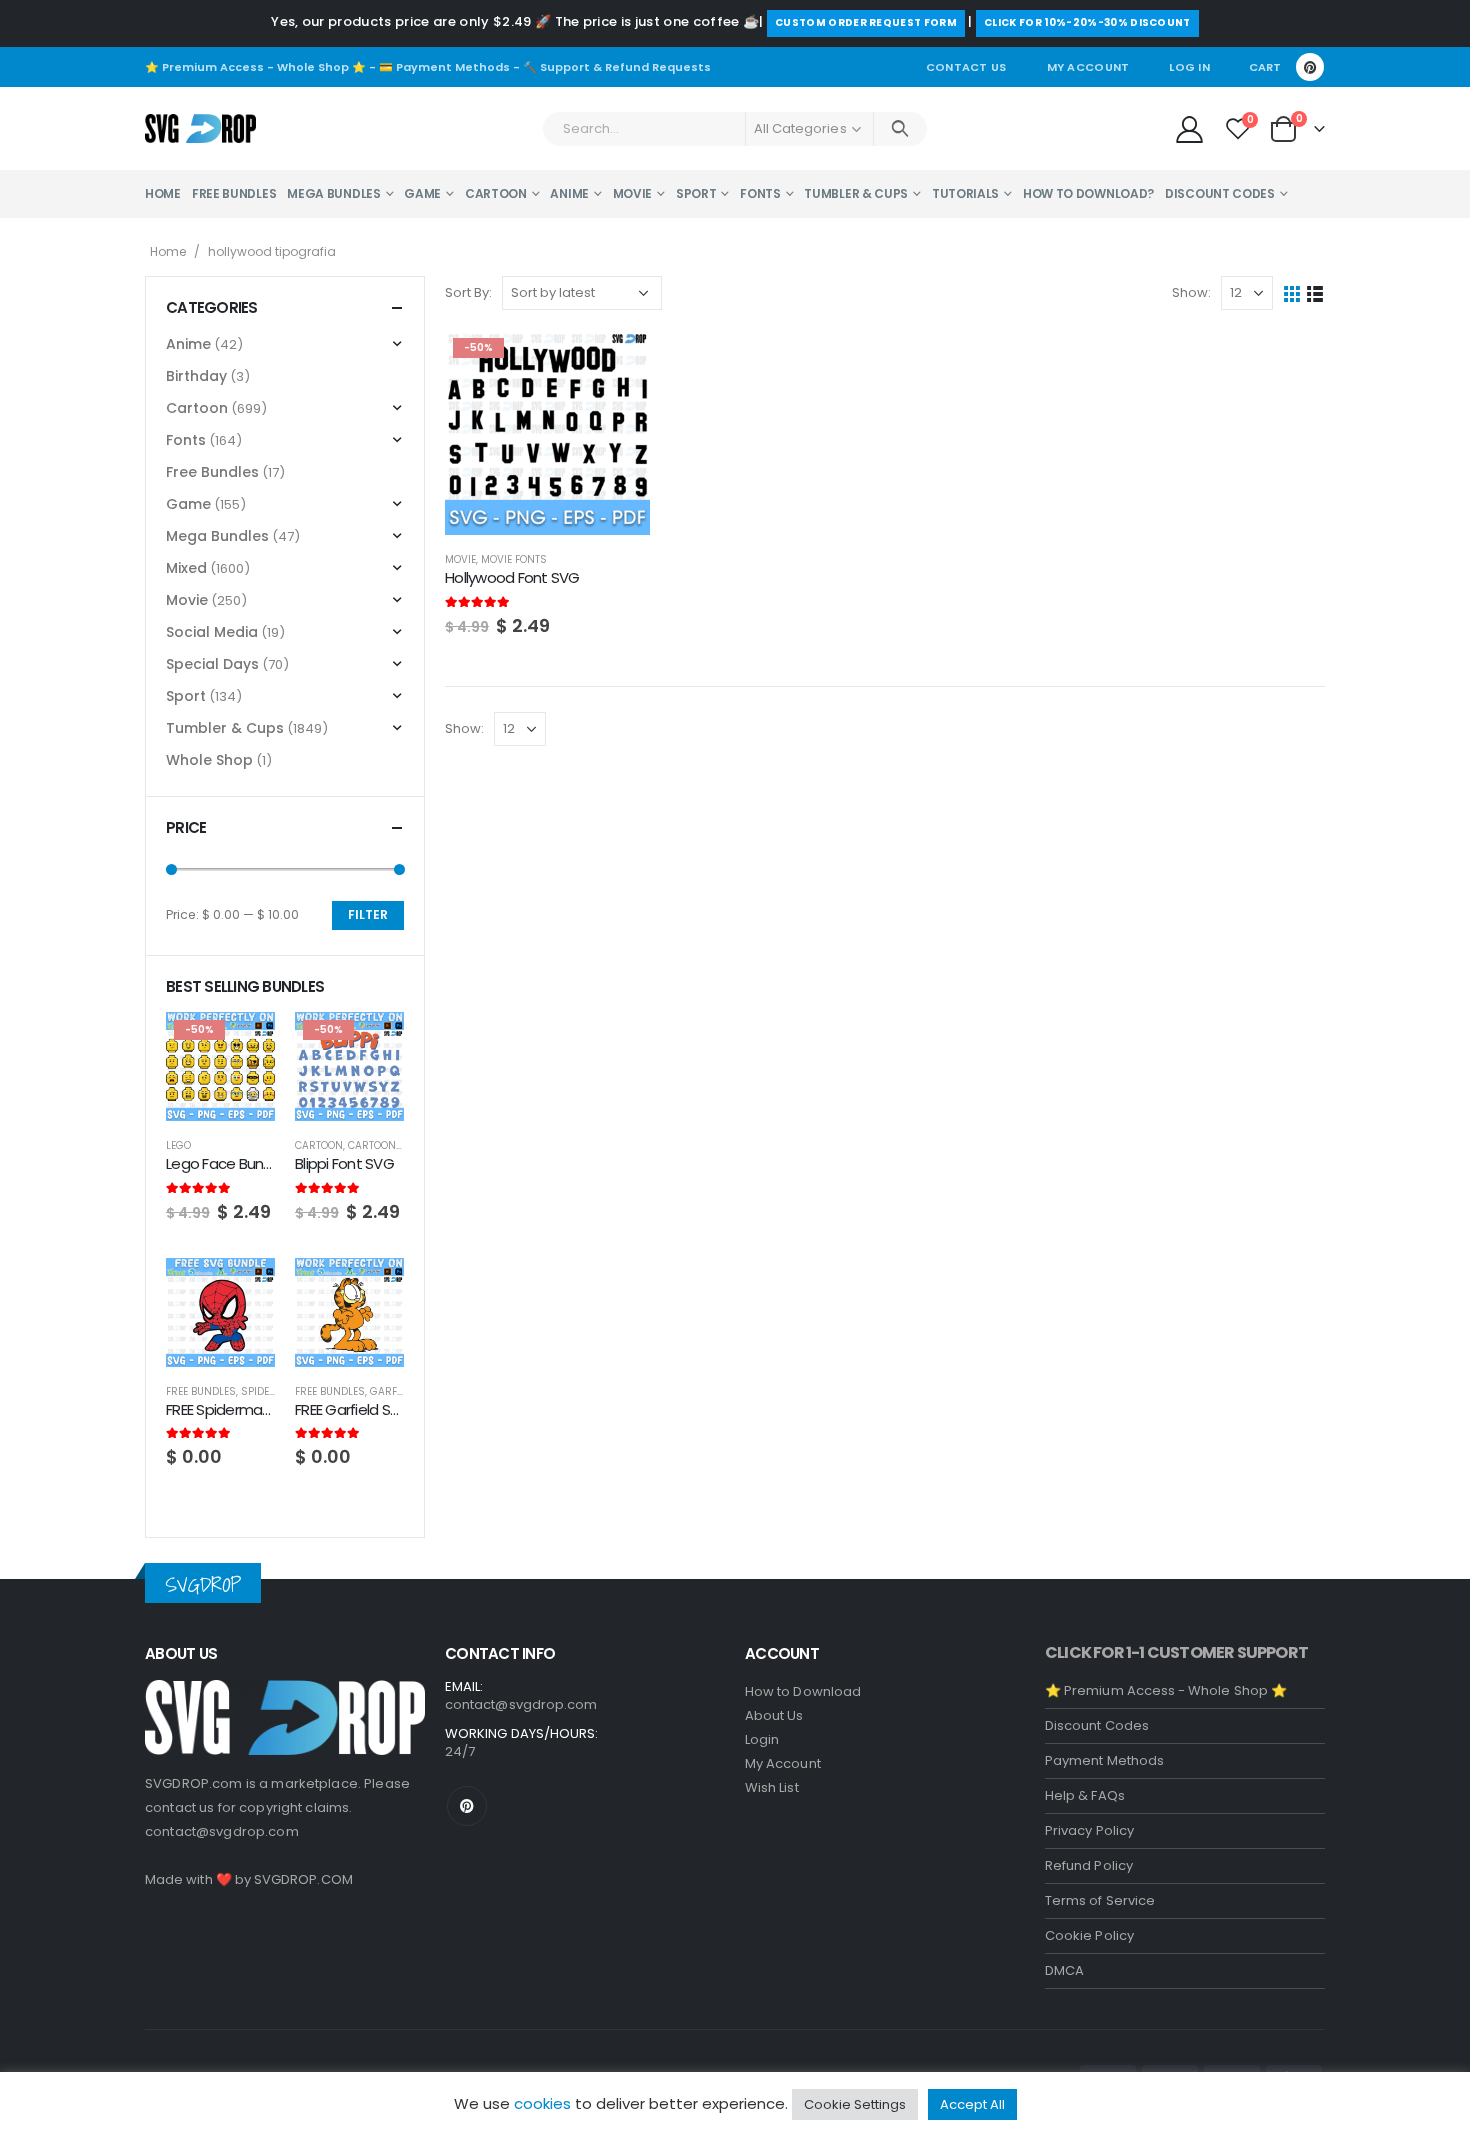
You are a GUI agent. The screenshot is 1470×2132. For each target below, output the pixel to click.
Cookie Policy (1089, 1935)
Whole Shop (209, 760)
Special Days (212, 664)
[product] (220, 1312)
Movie (633, 193)
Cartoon (496, 193)
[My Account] (1189, 128)
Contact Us (966, 67)
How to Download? (1088, 193)
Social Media (212, 632)
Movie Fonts (514, 559)
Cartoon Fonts (389, 1145)
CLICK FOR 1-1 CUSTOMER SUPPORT (1176, 1652)
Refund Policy (1089, 1865)
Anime (569, 193)
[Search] (900, 129)
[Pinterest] (1310, 67)
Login (762, 1739)
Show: (1191, 292)
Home (163, 193)
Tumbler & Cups (856, 193)
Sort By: (468, 292)
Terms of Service (1100, 1900)
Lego (178, 1145)
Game (422, 193)
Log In (1189, 67)
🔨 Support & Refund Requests (617, 67)
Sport (696, 193)
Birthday (196, 376)
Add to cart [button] (617, 363)
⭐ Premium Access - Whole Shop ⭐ (255, 67)
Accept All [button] (972, 2104)
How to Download (803, 1691)
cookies (542, 2103)
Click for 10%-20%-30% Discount (1087, 22)
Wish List (772, 1787)
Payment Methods (1104, 1760)
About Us (774, 1715)
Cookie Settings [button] (855, 2104)
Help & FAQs (1085, 1795)
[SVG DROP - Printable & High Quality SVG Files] (200, 129)
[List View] (1315, 293)
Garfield (393, 1391)
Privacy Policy (1089, 1830)
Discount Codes (1220, 193)
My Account (1088, 67)
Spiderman (270, 1391)
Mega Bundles (333, 193)
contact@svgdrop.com (222, 1831)
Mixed (186, 568)
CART (1265, 67)
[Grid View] (1292, 293)
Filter (368, 914)
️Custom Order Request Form (866, 22)
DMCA (1064, 1970)
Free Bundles (234, 193)
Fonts (760, 193)
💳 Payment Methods (444, 67)
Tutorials (965, 193)
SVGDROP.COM (303, 1879)
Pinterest (467, 1806)
